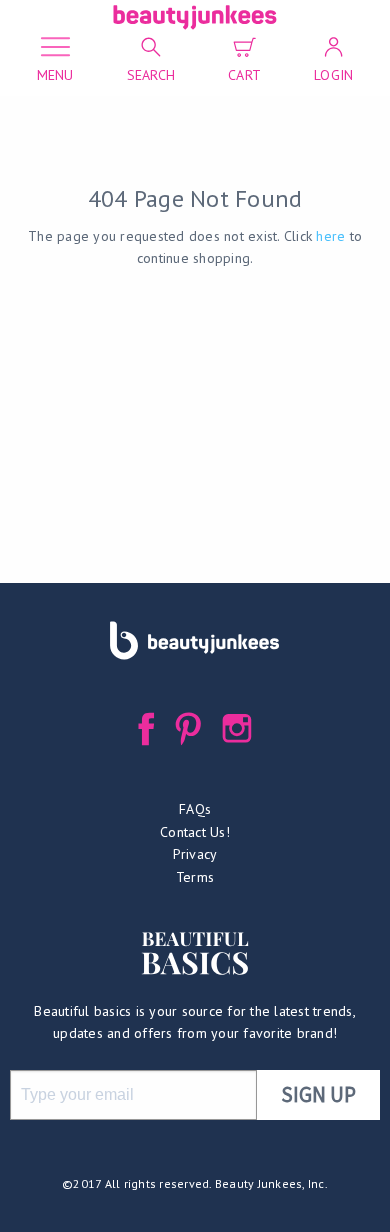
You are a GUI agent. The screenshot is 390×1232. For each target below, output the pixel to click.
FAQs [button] (195, 809)
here (330, 236)
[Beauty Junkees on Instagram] (237, 728)
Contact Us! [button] (195, 832)
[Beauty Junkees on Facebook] (146, 728)
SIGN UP (318, 1094)
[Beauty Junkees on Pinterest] (188, 728)
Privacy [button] (195, 854)
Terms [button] (195, 877)
